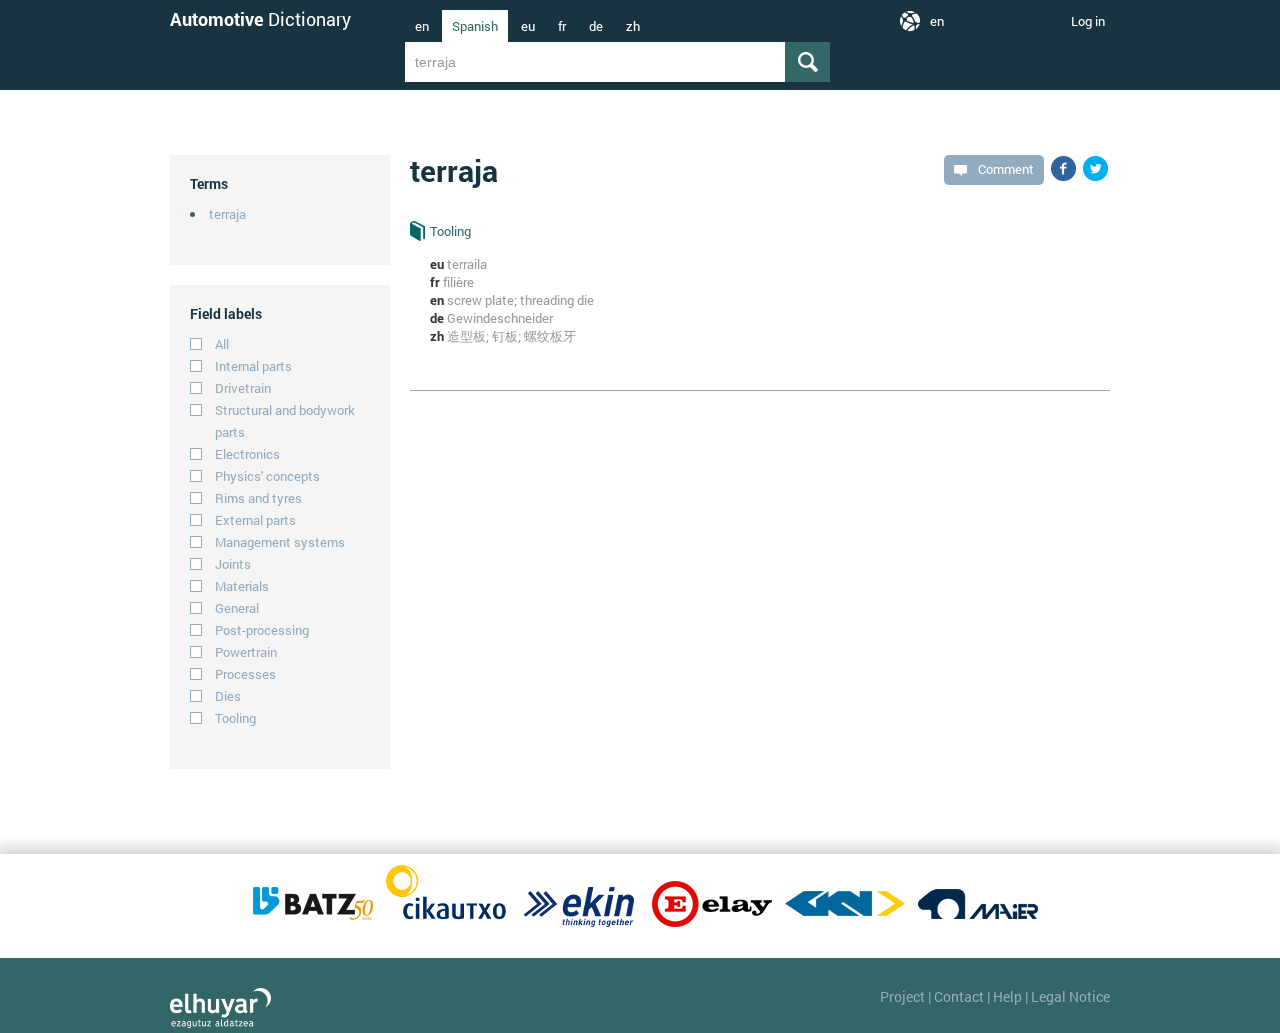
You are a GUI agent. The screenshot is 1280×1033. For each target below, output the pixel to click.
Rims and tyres (258, 498)
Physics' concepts (267, 476)
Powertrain (246, 652)
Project (902, 996)
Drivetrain (243, 388)
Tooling (235, 718)
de (596, 26)
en (422, 26)
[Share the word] (1063, 168)
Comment (1006, 169)
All (222, 344)
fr (562, 26)
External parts (255, 520)
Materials (242, 586)
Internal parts (253, 366)
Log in (1088, 21)
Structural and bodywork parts (285, 421)
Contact (959, 996)
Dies (228, 696)
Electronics (247, 454)
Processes (245, 674)
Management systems (280, 542)
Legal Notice (1070, 996)
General (237, 608)
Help (1007, 996)
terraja (227, 214)
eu (528, 26)
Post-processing (262, 630)
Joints (233, 564)
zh (633, 26)
